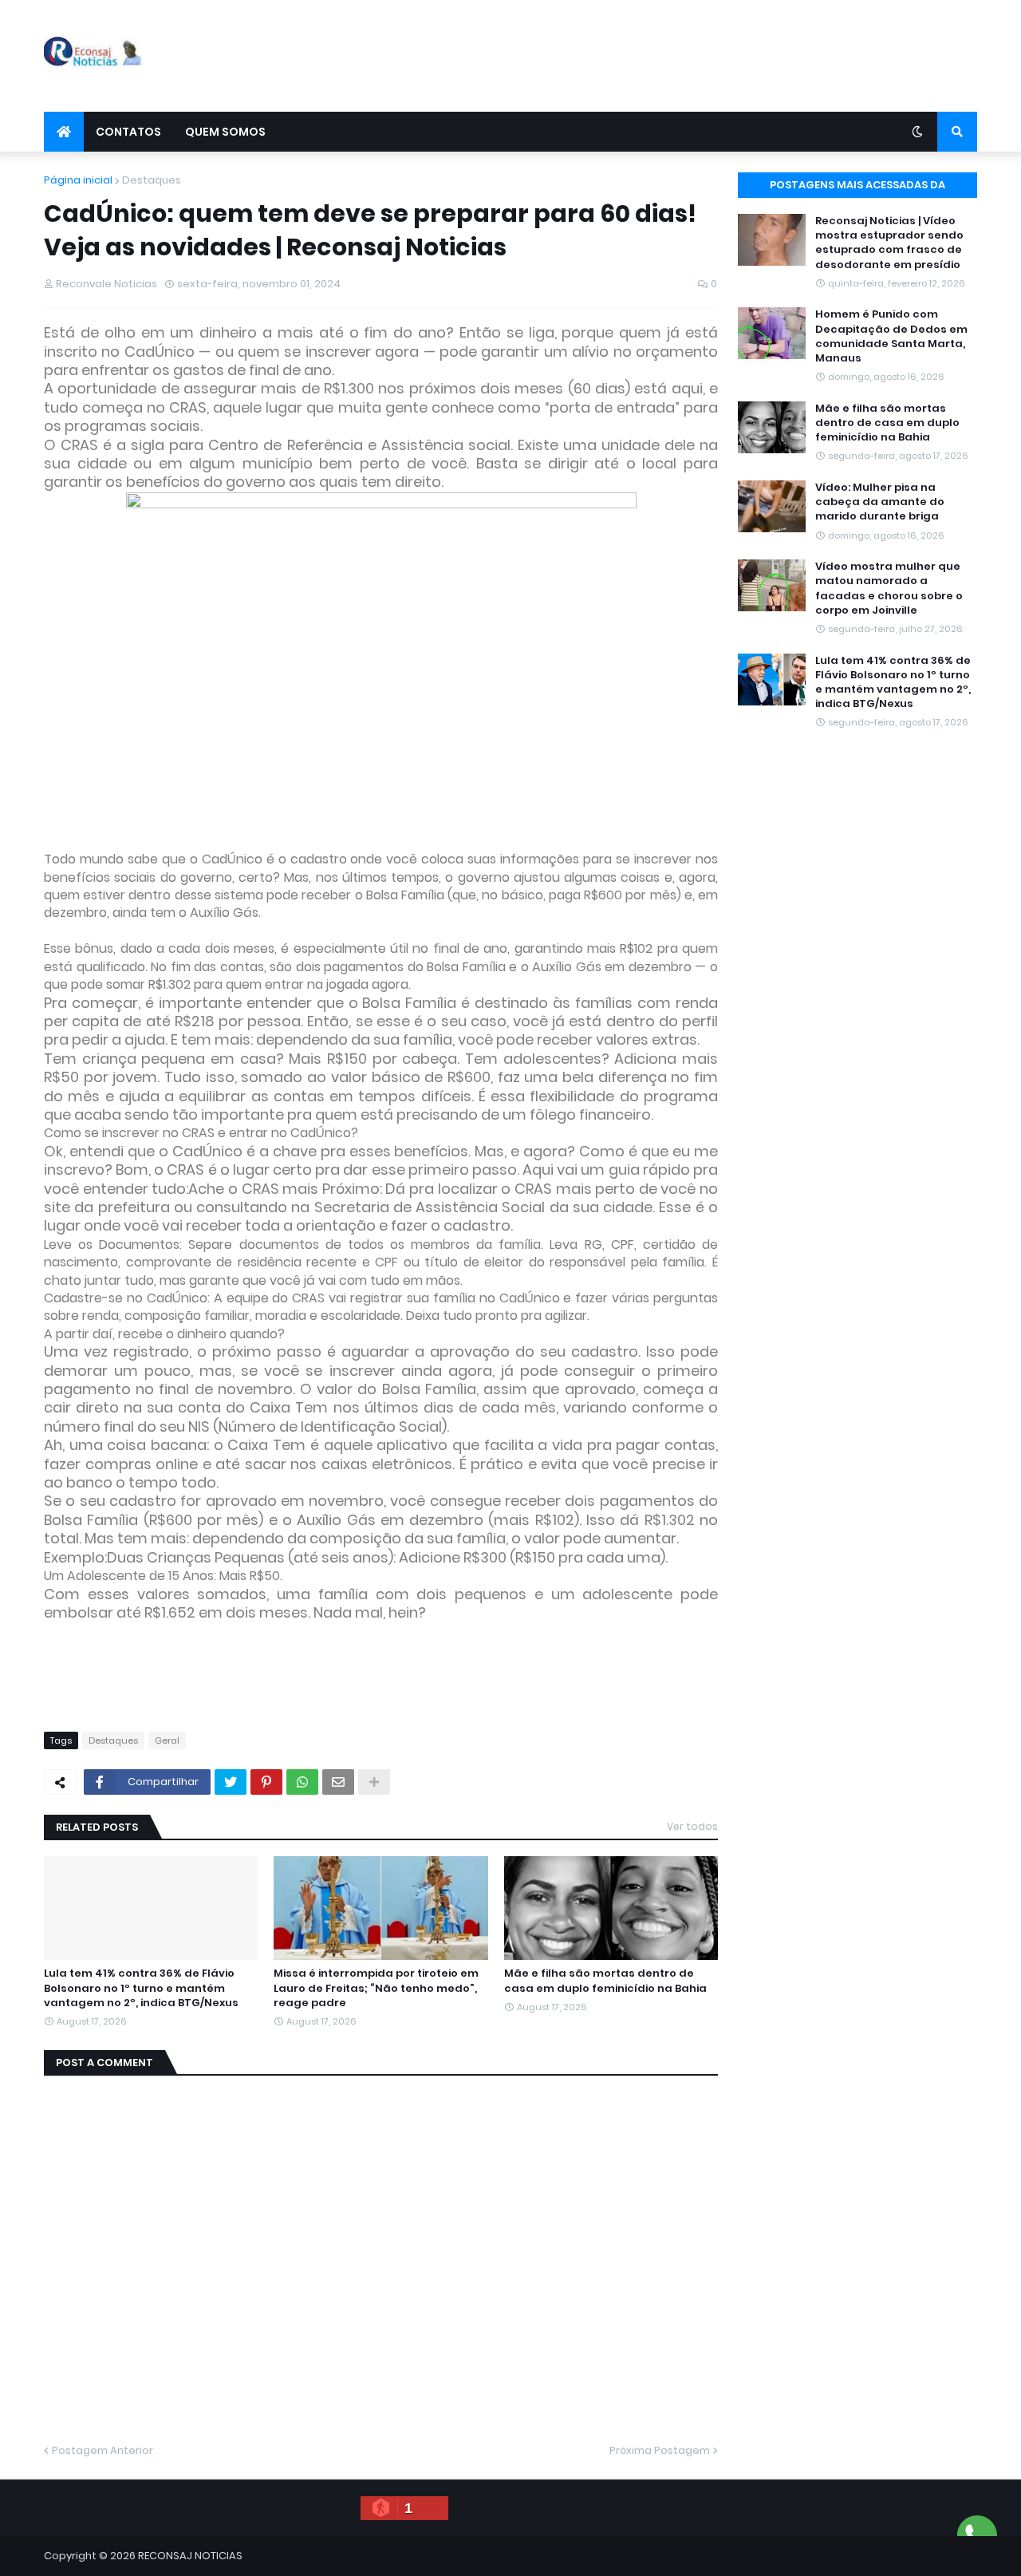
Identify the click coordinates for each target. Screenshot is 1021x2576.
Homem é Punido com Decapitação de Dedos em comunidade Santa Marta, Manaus (891, 336)
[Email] (338, 1782)
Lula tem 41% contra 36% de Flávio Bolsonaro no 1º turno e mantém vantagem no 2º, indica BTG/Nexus (141, 1988)
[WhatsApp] (302, 1782)
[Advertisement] (687, 56)
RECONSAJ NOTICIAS (190, 2556)
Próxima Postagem (660, 2450)
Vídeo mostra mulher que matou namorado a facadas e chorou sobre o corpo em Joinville (889, 589)
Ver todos (692, 1826)
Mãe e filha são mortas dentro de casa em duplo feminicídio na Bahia (605, 1981)
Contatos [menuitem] (128, 132)
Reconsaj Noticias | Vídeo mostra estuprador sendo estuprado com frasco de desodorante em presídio (889, 243)
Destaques (152, 180)
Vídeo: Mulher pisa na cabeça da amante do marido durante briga (880, 502)
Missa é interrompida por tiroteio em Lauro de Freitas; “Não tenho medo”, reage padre (376, 1988)
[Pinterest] (266, 1782)
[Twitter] (231, 1782)
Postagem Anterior (102, 2450)
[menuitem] (64, 132)
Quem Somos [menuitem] (225, 132)
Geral (167, 1740)
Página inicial (78, 180)
